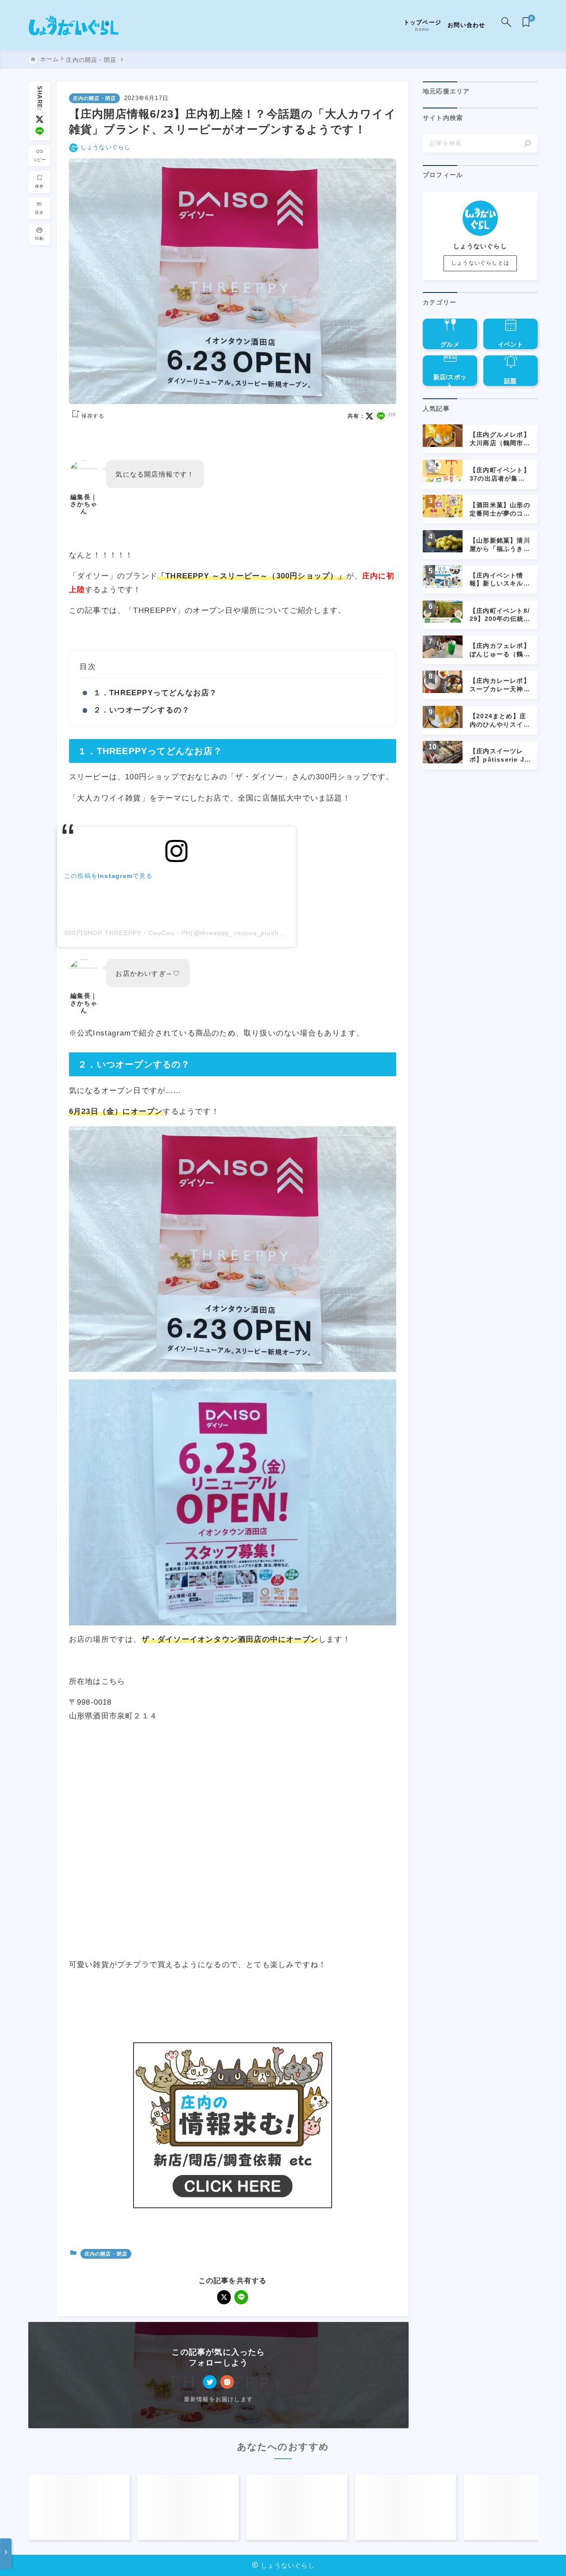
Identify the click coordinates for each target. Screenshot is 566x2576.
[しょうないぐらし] (74, 25)
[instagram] (227, 2382)
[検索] (528, 143)
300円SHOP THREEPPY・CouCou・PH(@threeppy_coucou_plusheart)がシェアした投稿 (206, 933)
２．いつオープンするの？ (141, 710)
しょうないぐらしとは (480, 263)
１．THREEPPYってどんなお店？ (155, 693)
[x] (40, 119)
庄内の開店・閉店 (95, 98)
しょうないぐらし (106, 147)
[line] (40, 131)
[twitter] (210, 2382)
